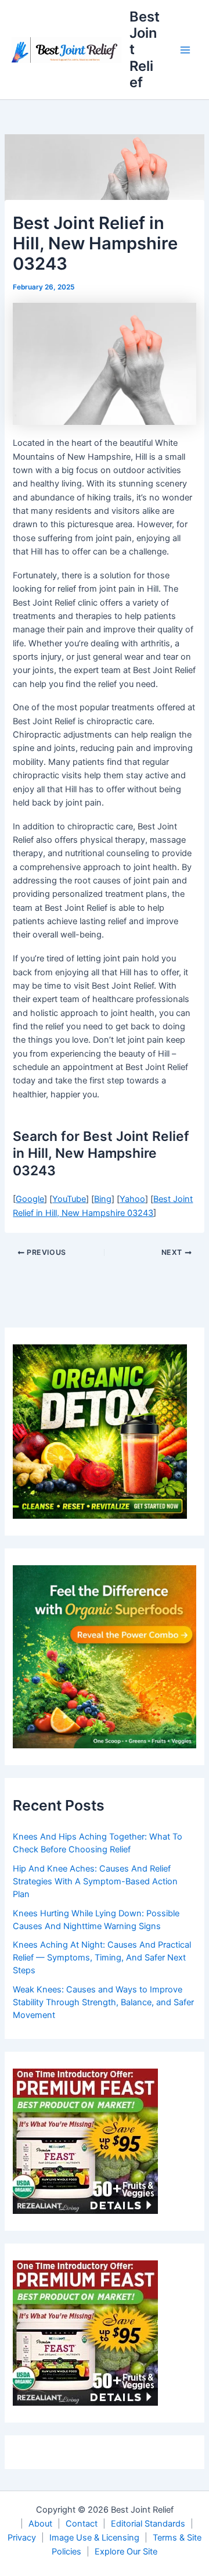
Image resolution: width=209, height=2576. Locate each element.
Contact (82, 2524)
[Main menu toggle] (185, 50)
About (40, 2524)
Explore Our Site (126, 2552)
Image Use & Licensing (94, 2538)
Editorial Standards (148, 2524)
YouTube (69, 1199)
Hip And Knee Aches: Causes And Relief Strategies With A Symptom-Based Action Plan (95, 1881)
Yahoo (132, 1199)
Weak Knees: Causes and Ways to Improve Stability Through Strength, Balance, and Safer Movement (103, 2002)
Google (30, 1199)
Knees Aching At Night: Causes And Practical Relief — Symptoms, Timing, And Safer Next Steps (102, 1958)
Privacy (22, 2538)
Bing (103, 1199)
